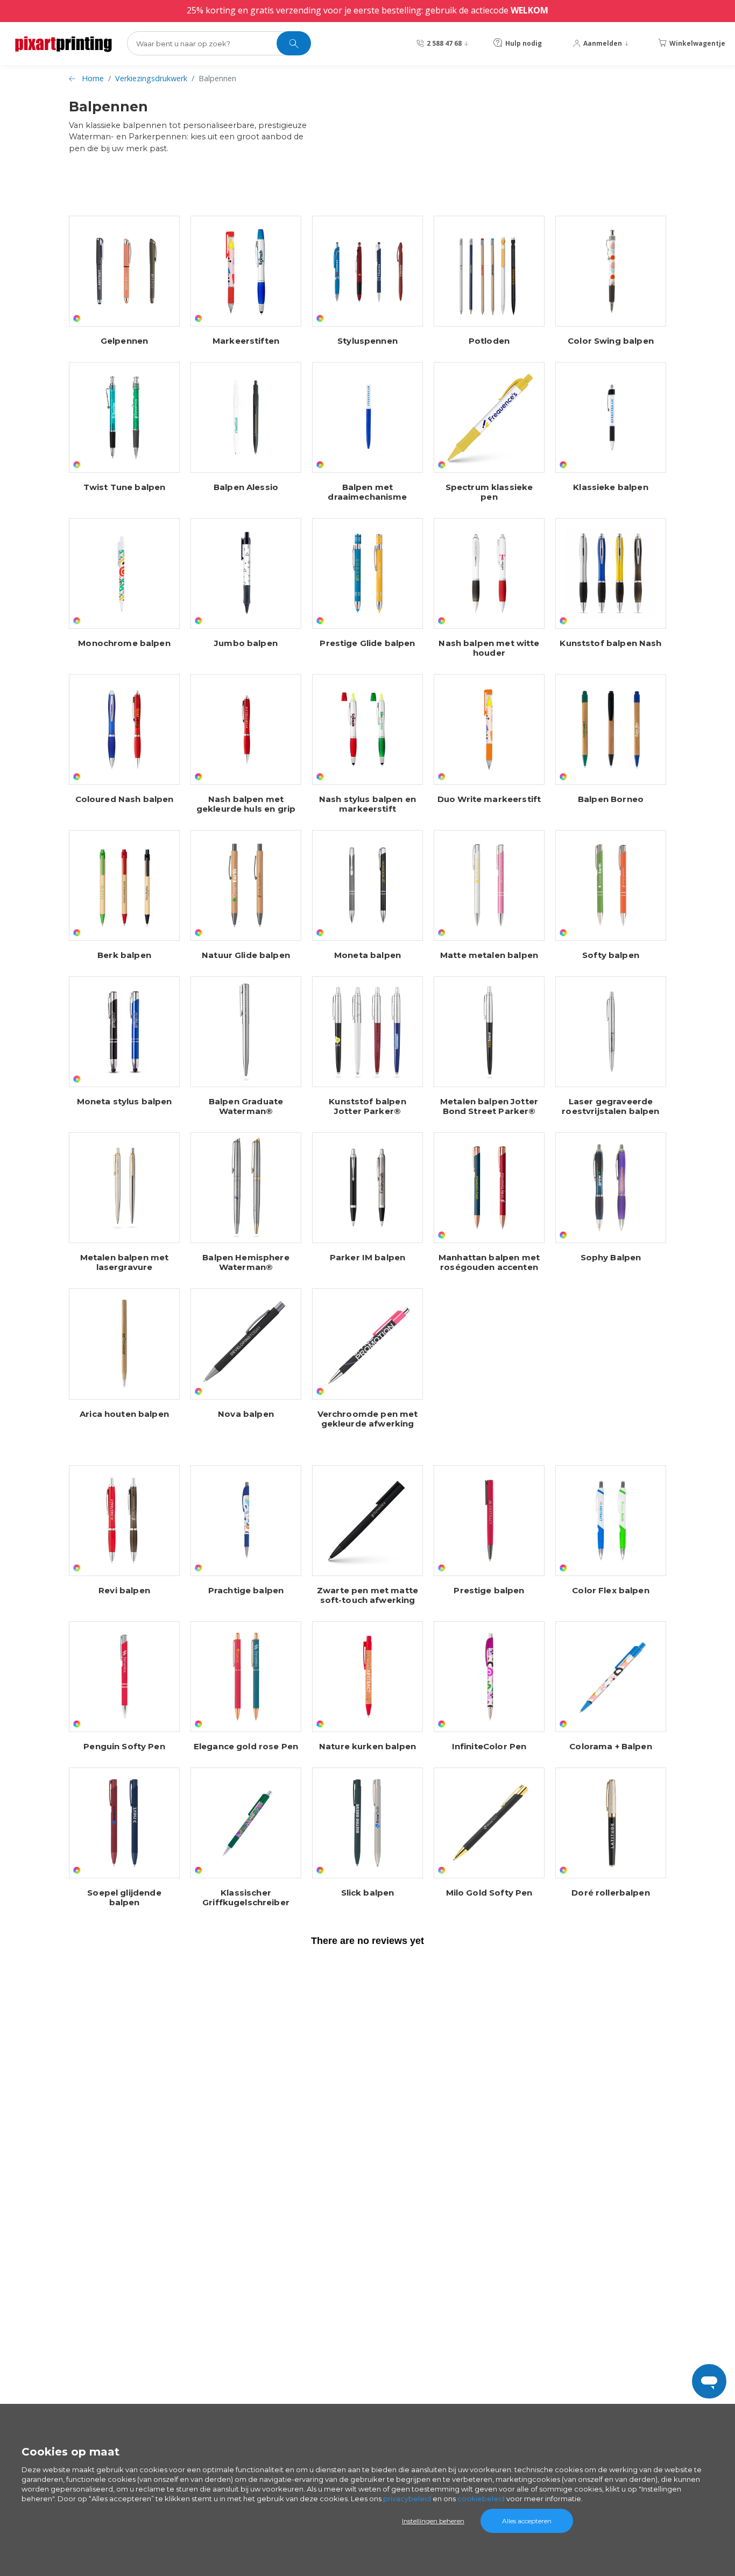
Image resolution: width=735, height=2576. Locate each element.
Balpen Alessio (246, 487)
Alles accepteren (527, 2521)
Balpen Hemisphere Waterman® (246, 1262)
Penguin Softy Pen (124, 1747)
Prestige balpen (489, 1591)
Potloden (489, 341)
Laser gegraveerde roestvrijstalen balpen (610, 1106)
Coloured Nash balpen (125, 799)
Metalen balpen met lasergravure (125, 1262)
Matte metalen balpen (489, 955)
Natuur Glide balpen (246, 955)
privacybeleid (407, 2499)
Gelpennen (124, 341)
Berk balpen (124, 955)
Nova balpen (246, 1414)
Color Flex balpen (611, 1591)
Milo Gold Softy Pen (489, 1893)
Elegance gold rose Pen (246, 1747)
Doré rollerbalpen (611, 1893)
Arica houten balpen (124, 1414)
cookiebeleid (481, 2499)
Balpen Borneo (611, 799)
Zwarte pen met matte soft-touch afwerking (367, 1595)
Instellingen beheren (433, 2521)
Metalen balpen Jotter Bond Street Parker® (489, 1106)
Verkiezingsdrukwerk (151, 78)
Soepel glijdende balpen (124, 1898)
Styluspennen (367, 341)
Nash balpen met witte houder (489, 648)
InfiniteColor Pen (489, 1747)
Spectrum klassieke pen (489, 492)
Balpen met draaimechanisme (367, 492)
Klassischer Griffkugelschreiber (246, 1898)
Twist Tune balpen (125, 487)
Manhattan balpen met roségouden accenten (489, 1262)
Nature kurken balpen (367, 1747)
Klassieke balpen (610, 487)
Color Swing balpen (611, 341)
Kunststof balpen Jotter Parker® (367, 1106)
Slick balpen (368, 1893)
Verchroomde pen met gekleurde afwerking (368, 1419)
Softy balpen (611, 955)
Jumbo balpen (246, 643)
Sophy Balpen (611, 1258)
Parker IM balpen (367, 1258)
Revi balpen (124, 1591)
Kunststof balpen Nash (610, 643)
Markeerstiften (246, 341)
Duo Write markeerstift (489, 799)
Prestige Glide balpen (367, 643)
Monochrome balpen (124, 643)
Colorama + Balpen (611, 1747)
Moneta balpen (367, 955)
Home (93, 78)
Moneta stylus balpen (125, 1102)
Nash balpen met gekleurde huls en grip (246, 804)
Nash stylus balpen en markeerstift (367, 804)
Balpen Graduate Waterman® (246, 1106)
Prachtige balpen (246, 1591)
